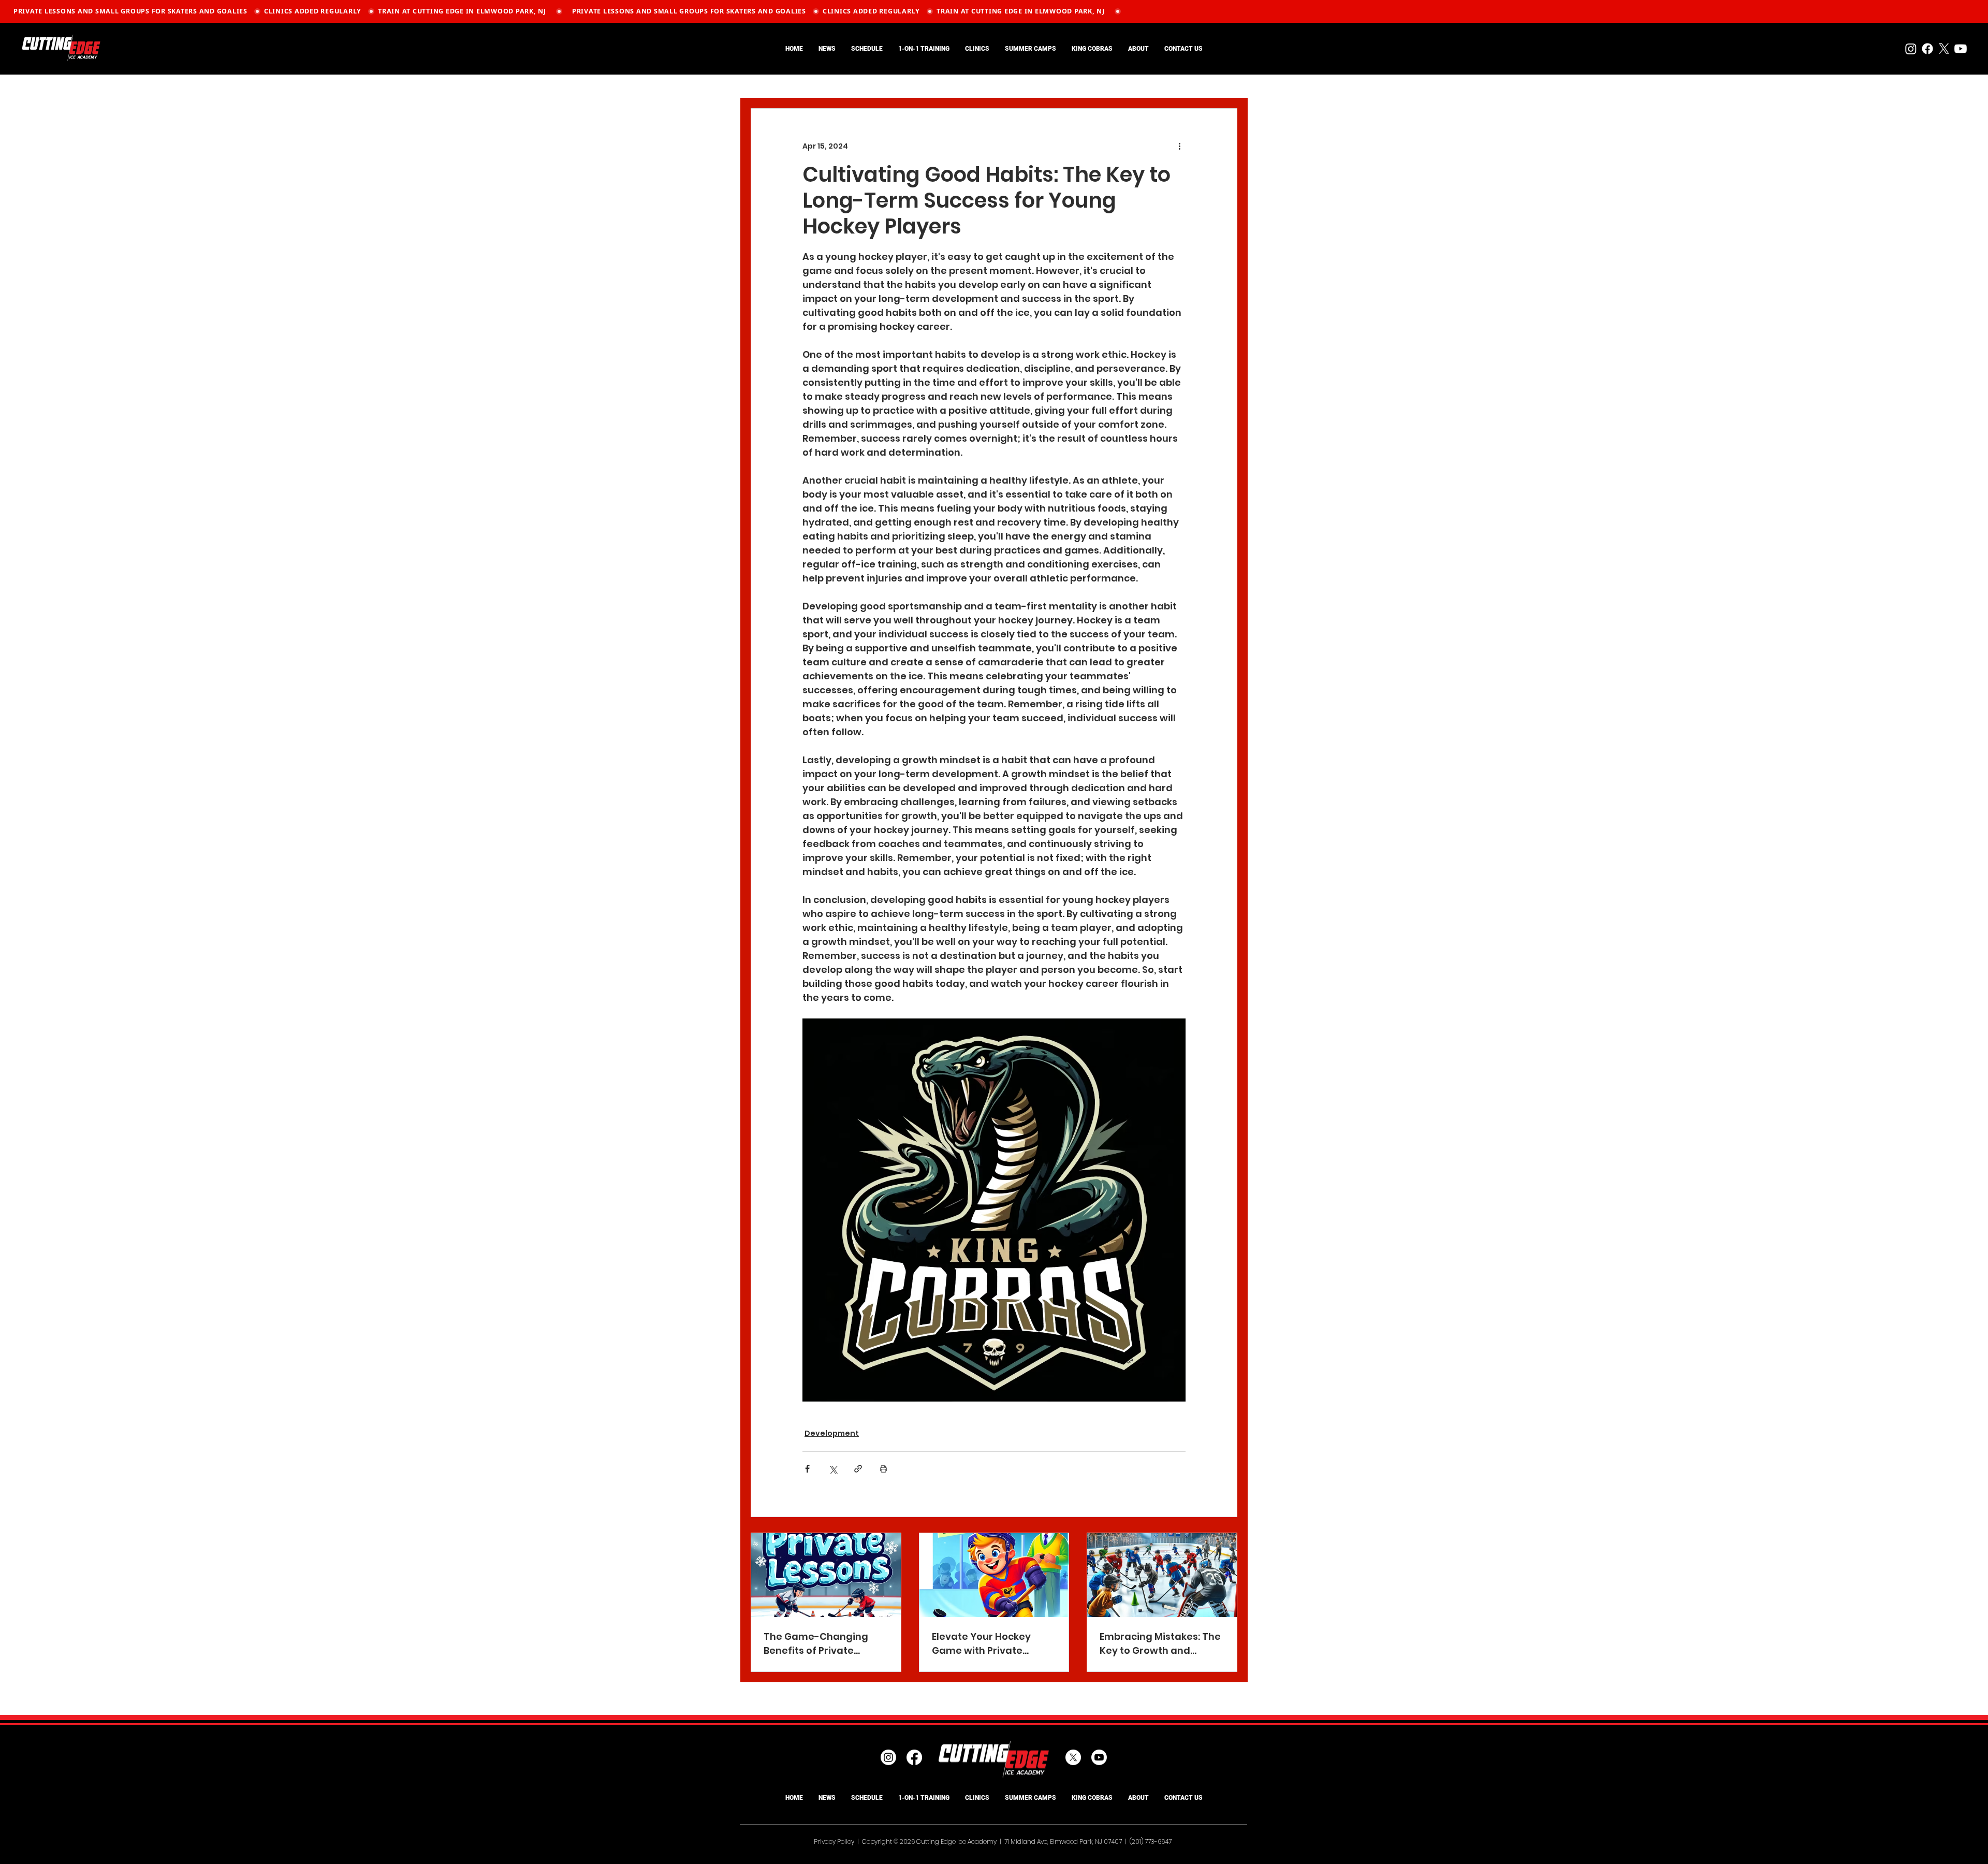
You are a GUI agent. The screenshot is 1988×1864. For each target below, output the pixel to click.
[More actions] (1179, 146)
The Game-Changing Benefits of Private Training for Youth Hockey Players (816, 1644)
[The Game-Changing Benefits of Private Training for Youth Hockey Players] (826, 1575)
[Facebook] (1927, 49)
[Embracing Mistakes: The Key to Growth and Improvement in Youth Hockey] (1162, 1575)
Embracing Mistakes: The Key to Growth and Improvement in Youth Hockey (1160, 1644)
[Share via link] (858, 1469)
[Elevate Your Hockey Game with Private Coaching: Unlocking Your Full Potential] (994, 1575)
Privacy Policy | (838, 1841)
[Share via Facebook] (807, 1469)
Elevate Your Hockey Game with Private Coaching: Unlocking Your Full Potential (994, 1644)
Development (832, 1433)
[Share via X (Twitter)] (833, 1469)
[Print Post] (883, 1469)
